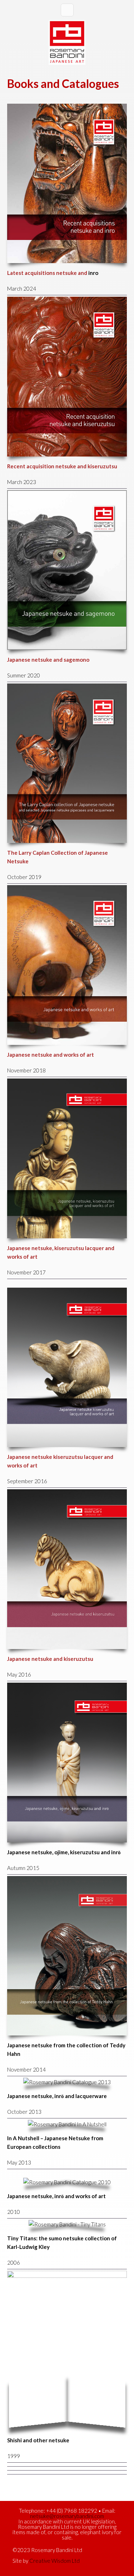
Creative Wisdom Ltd (54, 2561)
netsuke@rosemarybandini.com (67, 2516)
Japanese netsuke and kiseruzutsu (50, 1659)
